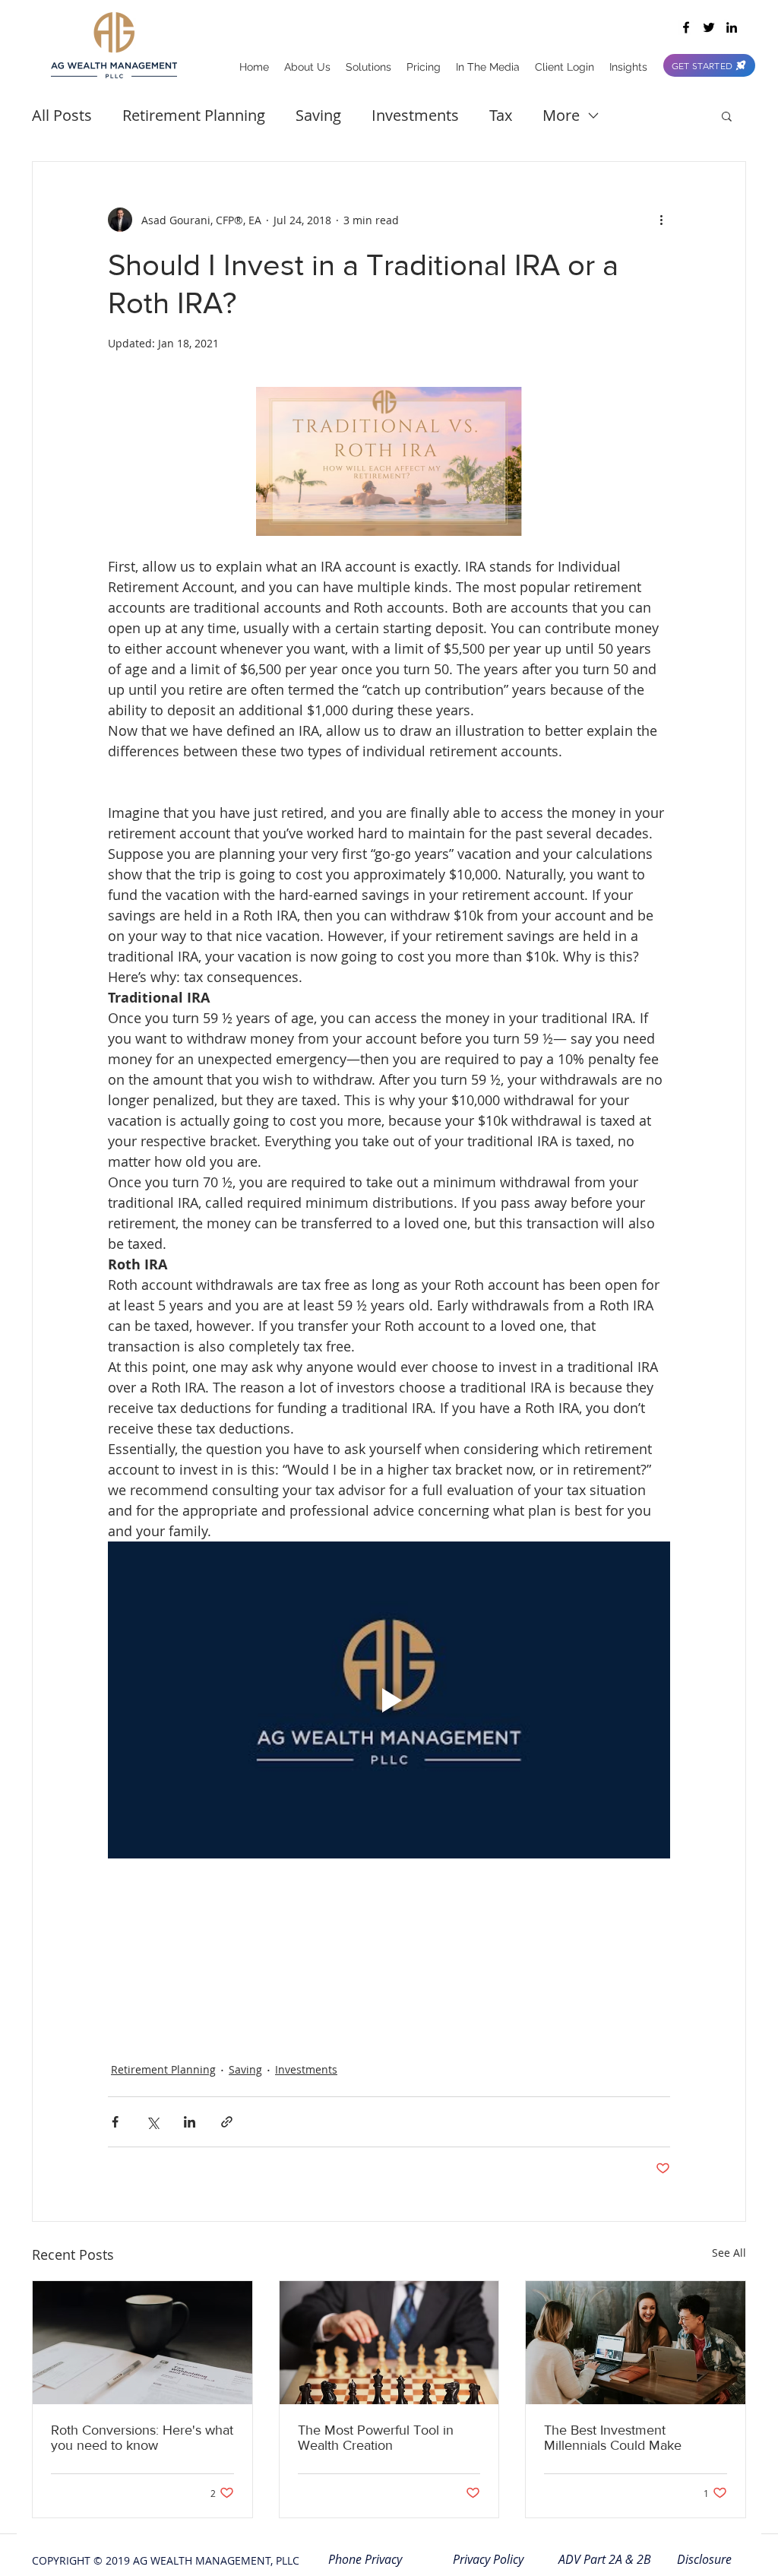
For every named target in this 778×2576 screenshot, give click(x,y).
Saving (318, 115)
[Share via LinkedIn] (190, 2122)
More (561, 115)
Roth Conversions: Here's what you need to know (142, 2438)
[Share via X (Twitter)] (152, 2122)
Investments (415, 115)
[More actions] (661, 220)
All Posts (62, 115)
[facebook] (686, 27)
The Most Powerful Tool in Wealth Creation (376, 2438)
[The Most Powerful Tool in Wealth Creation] (389, 2343)
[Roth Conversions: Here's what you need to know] (142, 2343)
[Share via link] (227, 2122)
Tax (501, 115)
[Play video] (389, 1700)
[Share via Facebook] (115, 2122)
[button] (727, 116)
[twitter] (709, 27)
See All (729, 2253)
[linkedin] (732, 27)
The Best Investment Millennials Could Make (613, 2438)
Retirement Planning (194, 115)
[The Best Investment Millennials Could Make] (636, 2343)
